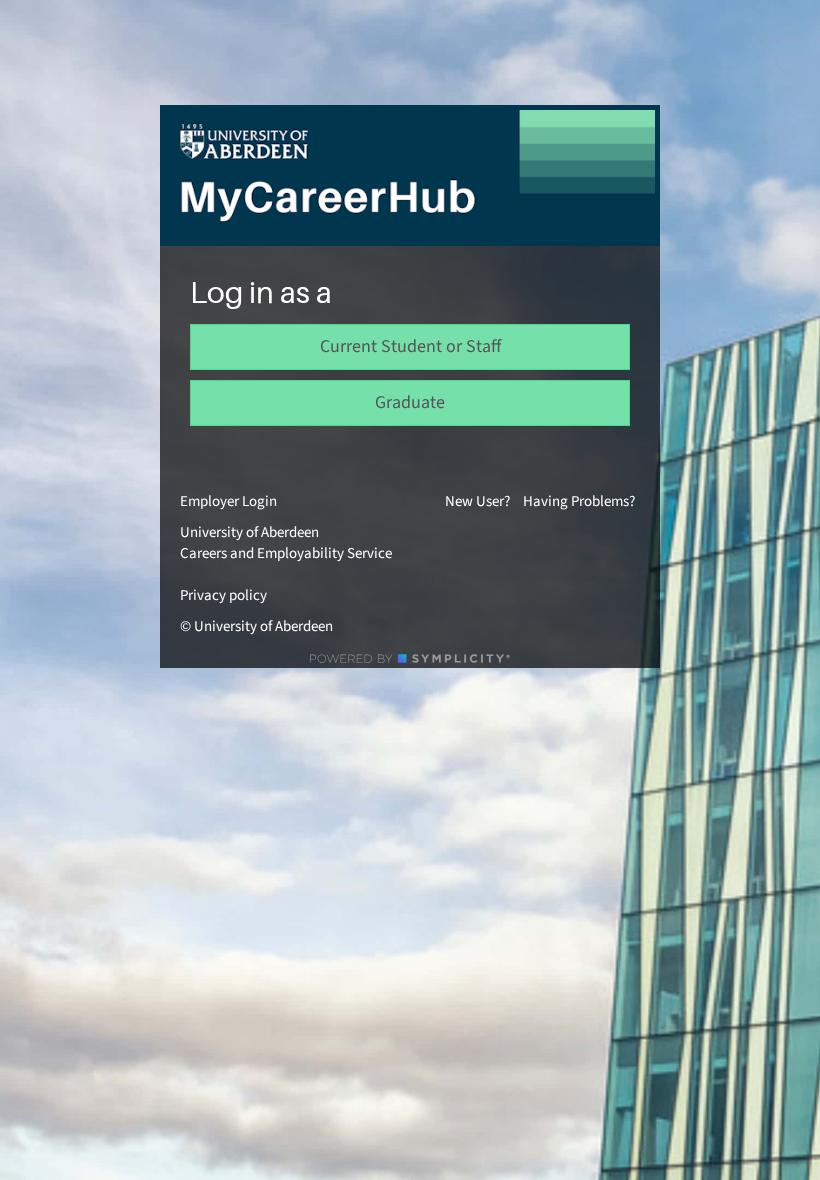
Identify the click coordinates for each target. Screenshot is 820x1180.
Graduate (410, 402)
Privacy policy (223, 595)
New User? (477, 501)
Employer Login (228, 501)
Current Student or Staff (410, 346)
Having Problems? (579, 501)
